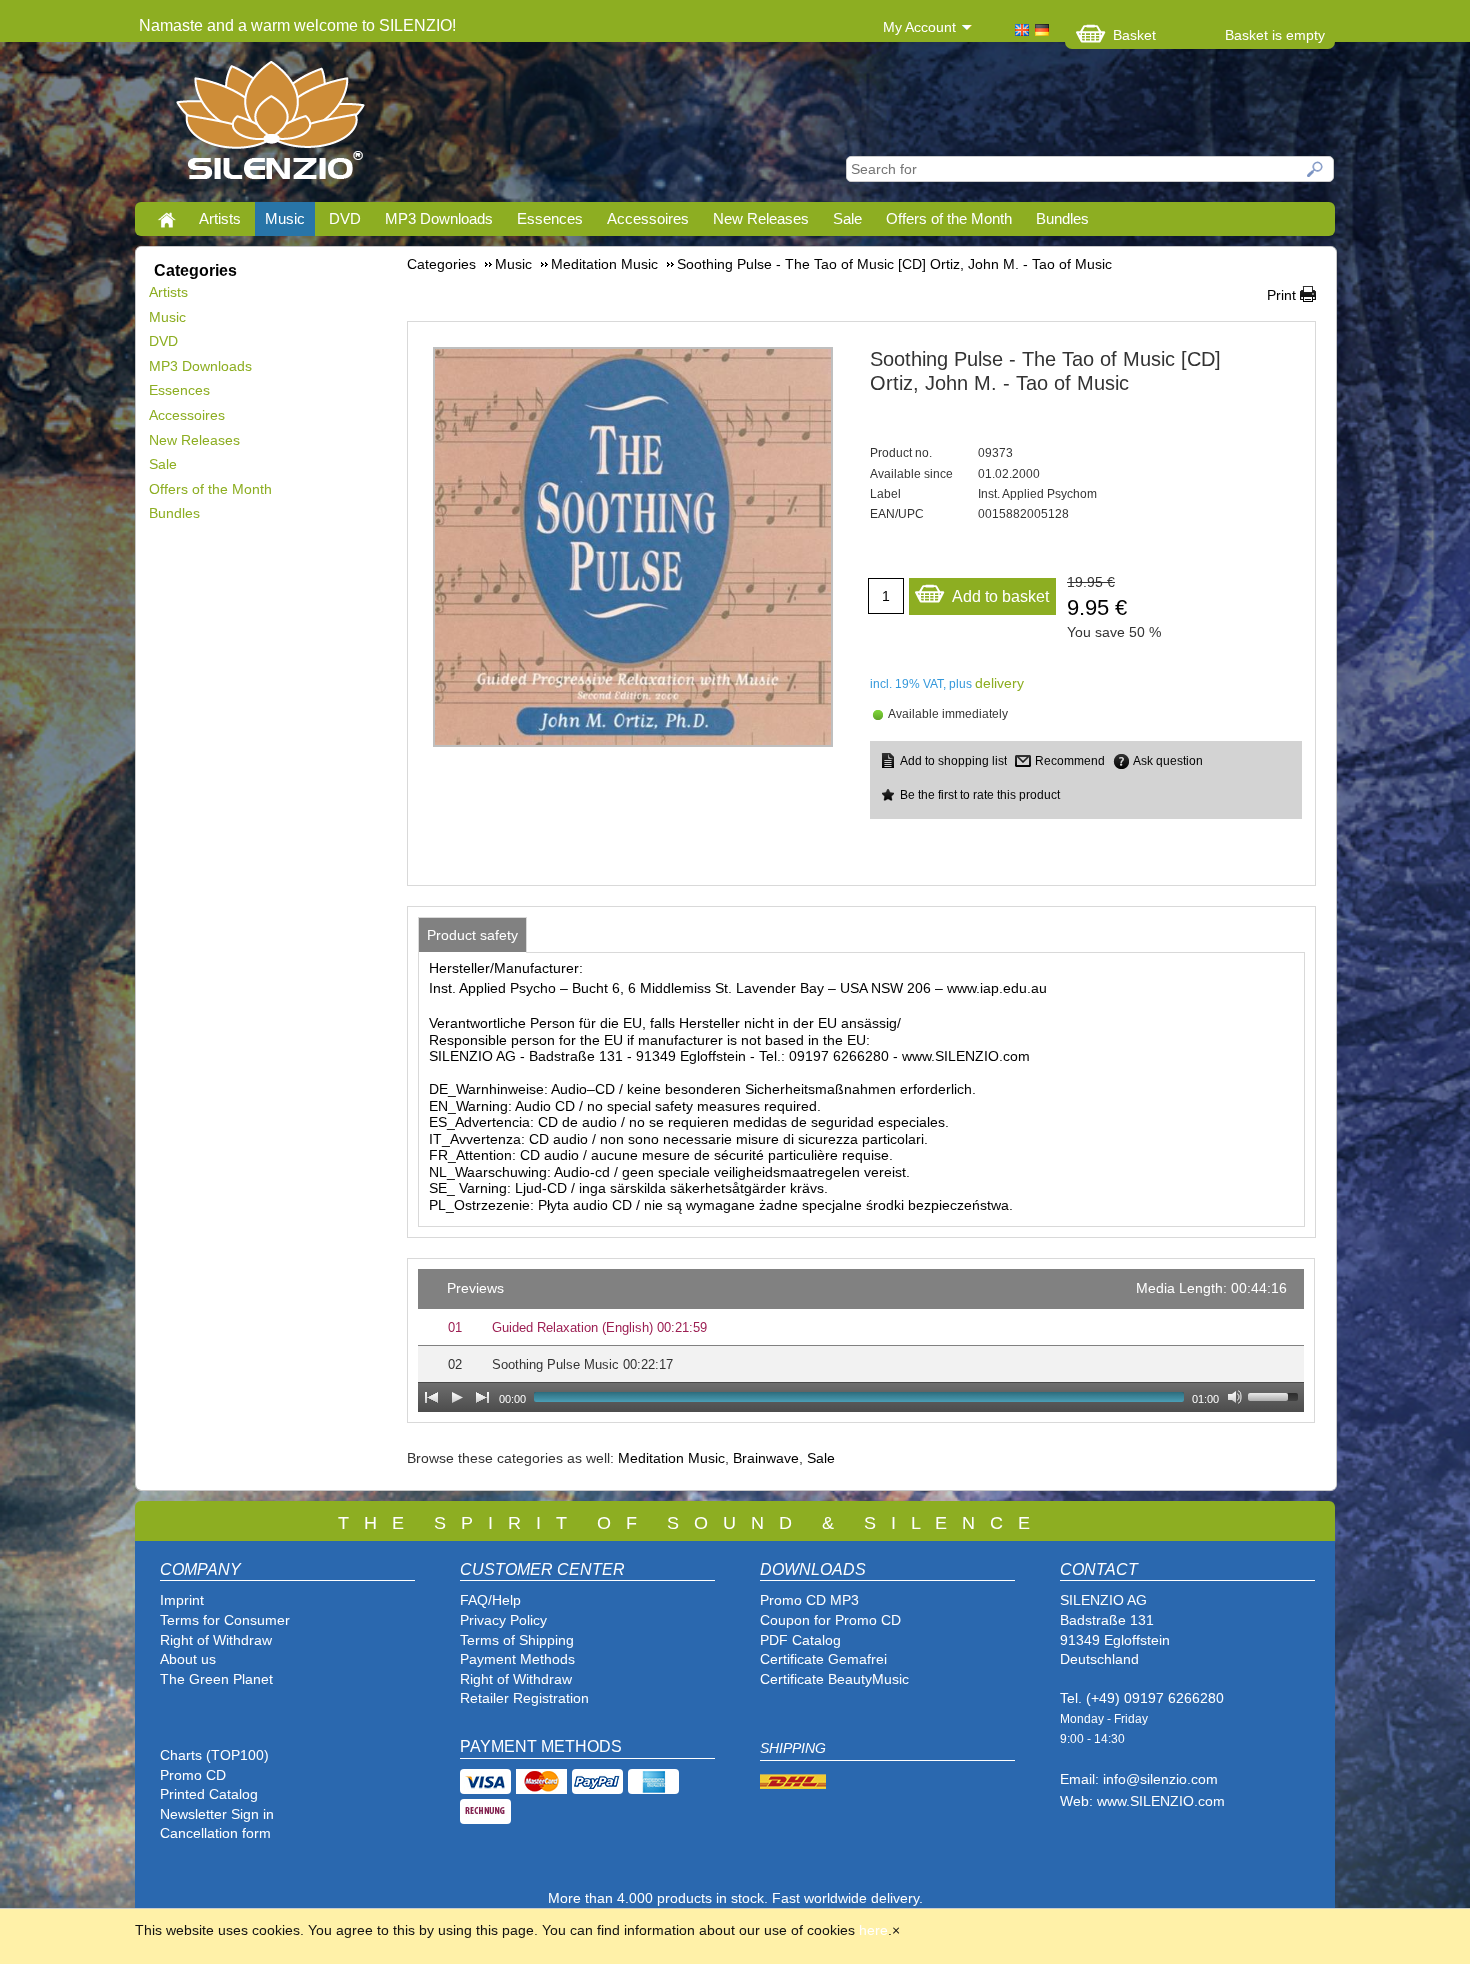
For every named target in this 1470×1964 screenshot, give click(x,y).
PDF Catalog (800, 1640)
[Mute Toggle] (1235, 1397)
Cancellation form (217, 1833)
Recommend (1070, 761)
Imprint (182, 1600)
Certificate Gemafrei (823, 1659)
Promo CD (193, 1775)
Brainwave (766, 1458)
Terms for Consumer (225, 1620)
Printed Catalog (209, 1794)
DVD (345, 218)
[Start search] (1316, 169)
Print (1281, 295)
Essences (550, 218)
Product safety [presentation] (472, 935)
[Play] (457, 1397)
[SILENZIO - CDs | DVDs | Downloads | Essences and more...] (270, 126)
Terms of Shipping (517, 1640)
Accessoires (648, 218)
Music (285, 218)
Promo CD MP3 (809, 1600)
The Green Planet (216, 1679)
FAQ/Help (490, 1600)
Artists (220, 218)
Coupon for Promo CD (830, 1620)
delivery (999, 683)
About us (188, 1659)
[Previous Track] (431, 1397)
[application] (861, 1340)
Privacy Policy (503, 1620)
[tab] (472, 935)
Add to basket (1000, 596)
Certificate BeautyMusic (834, 1679)
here (873, 1930)
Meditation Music (671, 1458)
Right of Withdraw (216, 1640)
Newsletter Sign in (217, 1814)
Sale (847, 218)
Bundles (1062, 218)
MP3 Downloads (439, 218)
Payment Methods (517, 1659)
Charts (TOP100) (214, 1755)
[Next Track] (483, 1397)
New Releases (761, 218)
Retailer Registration (524, 1698)
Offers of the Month (949, 218)
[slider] (1276, 1395)
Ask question (1168, 761)
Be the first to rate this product (980, 795)
